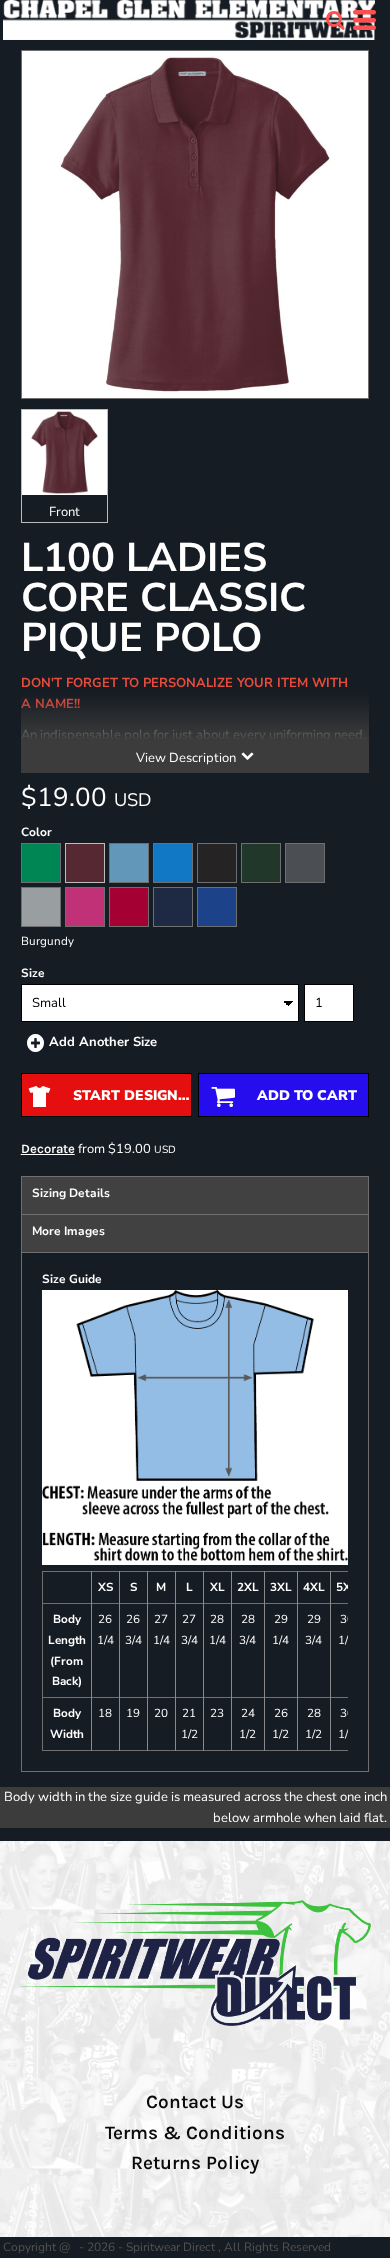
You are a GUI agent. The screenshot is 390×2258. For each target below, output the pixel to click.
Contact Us (195, 2102)
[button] (335, 20)
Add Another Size (103, 1042)
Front (64, 512)
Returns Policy (195, 2163)
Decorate (48, 1148)
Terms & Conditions (195, 2133)
